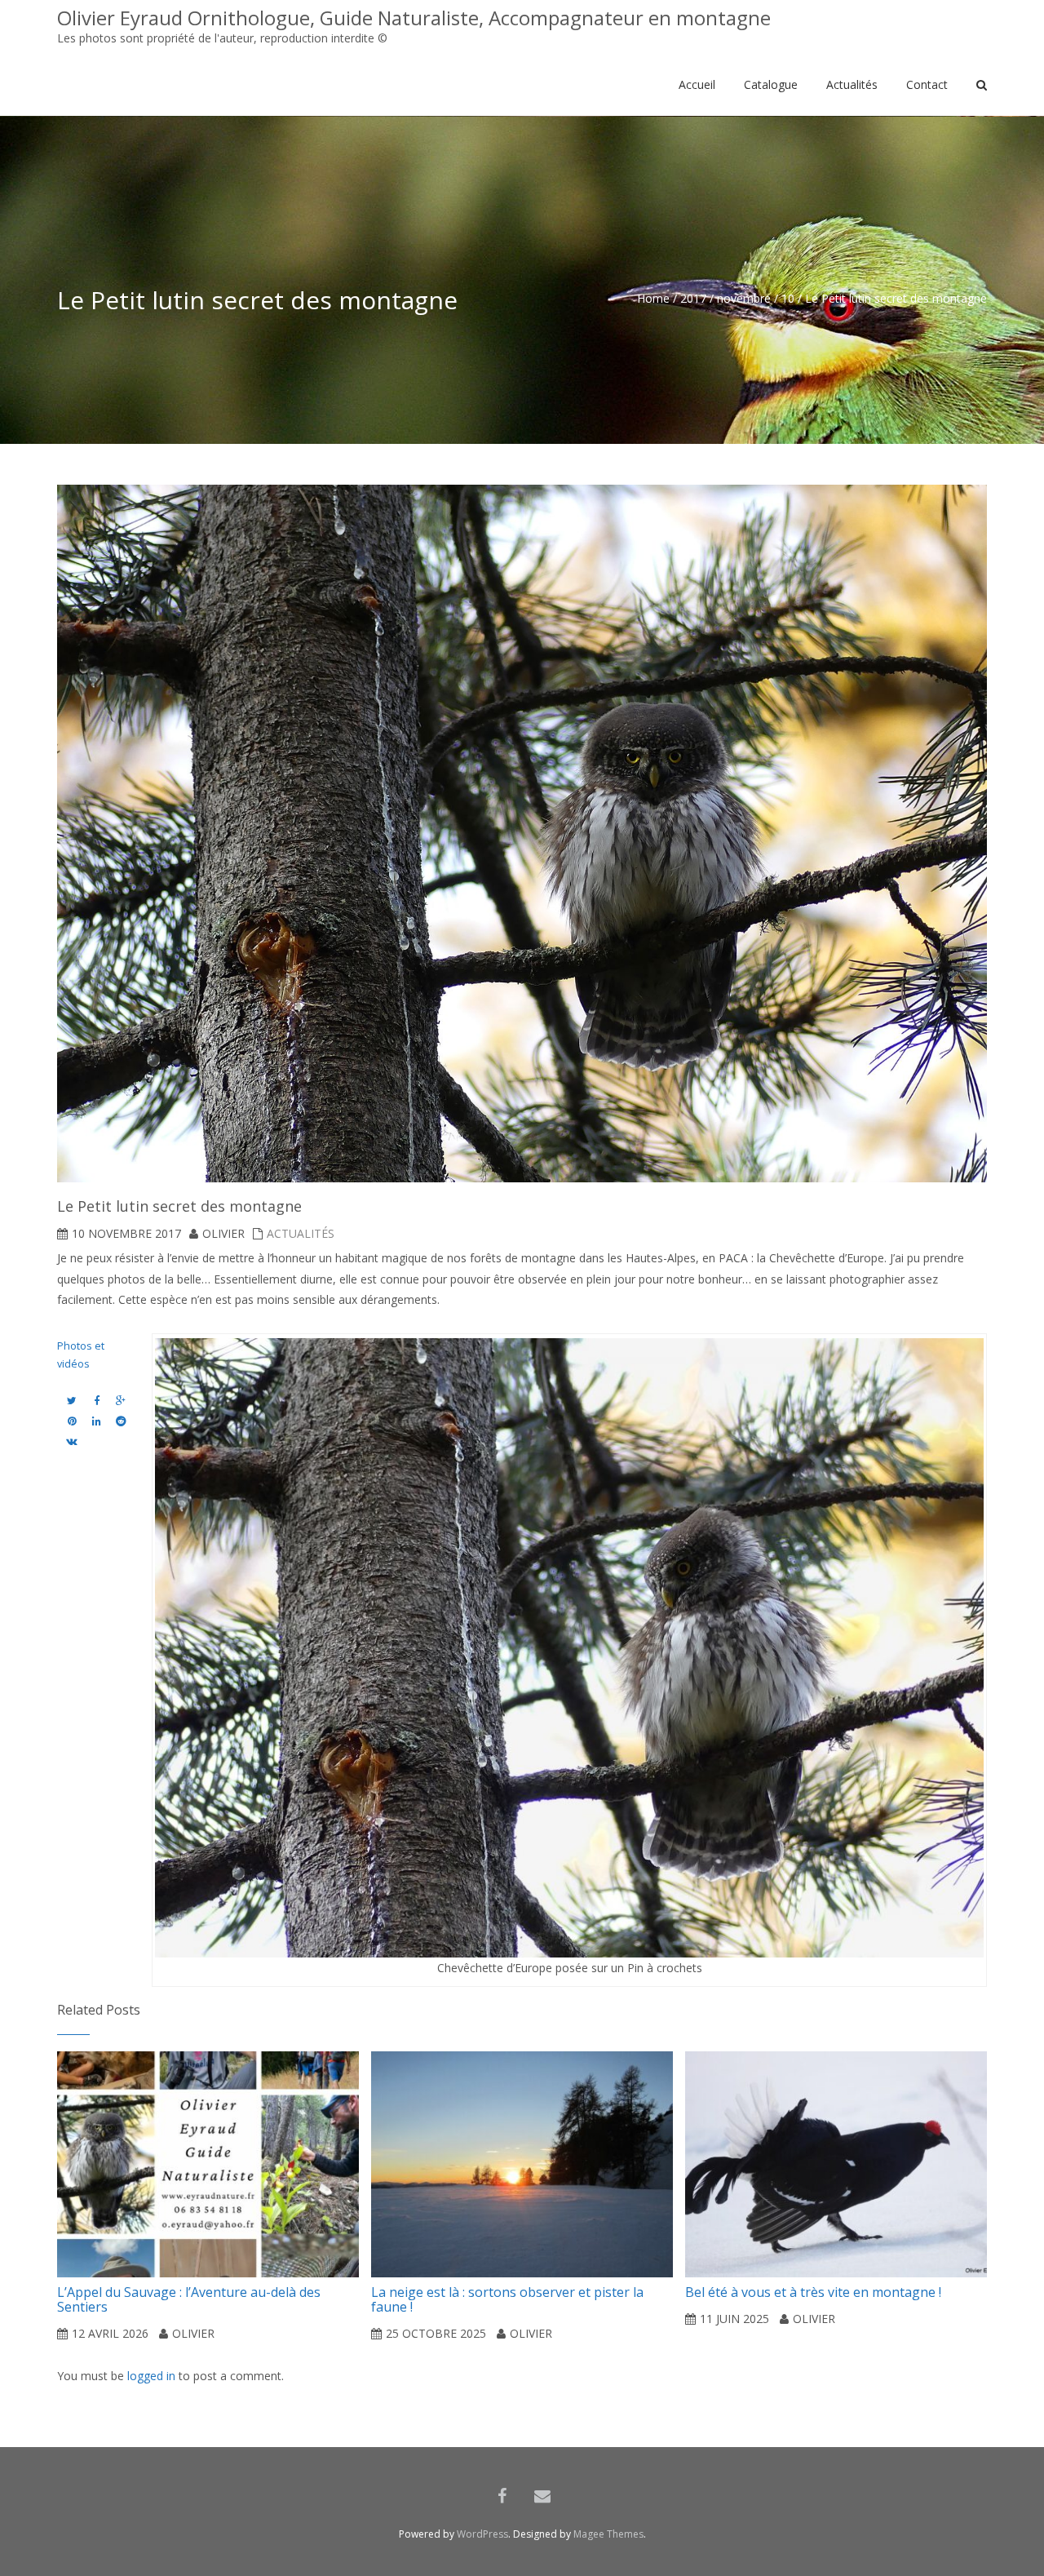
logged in (151, 2376)
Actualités (301, 1233)
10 (788, 298)
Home (653, 298)
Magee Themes (608, 2534)
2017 (693, 298)
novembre (744, 298)
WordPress (482, 2534)
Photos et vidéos (81, 1355)
